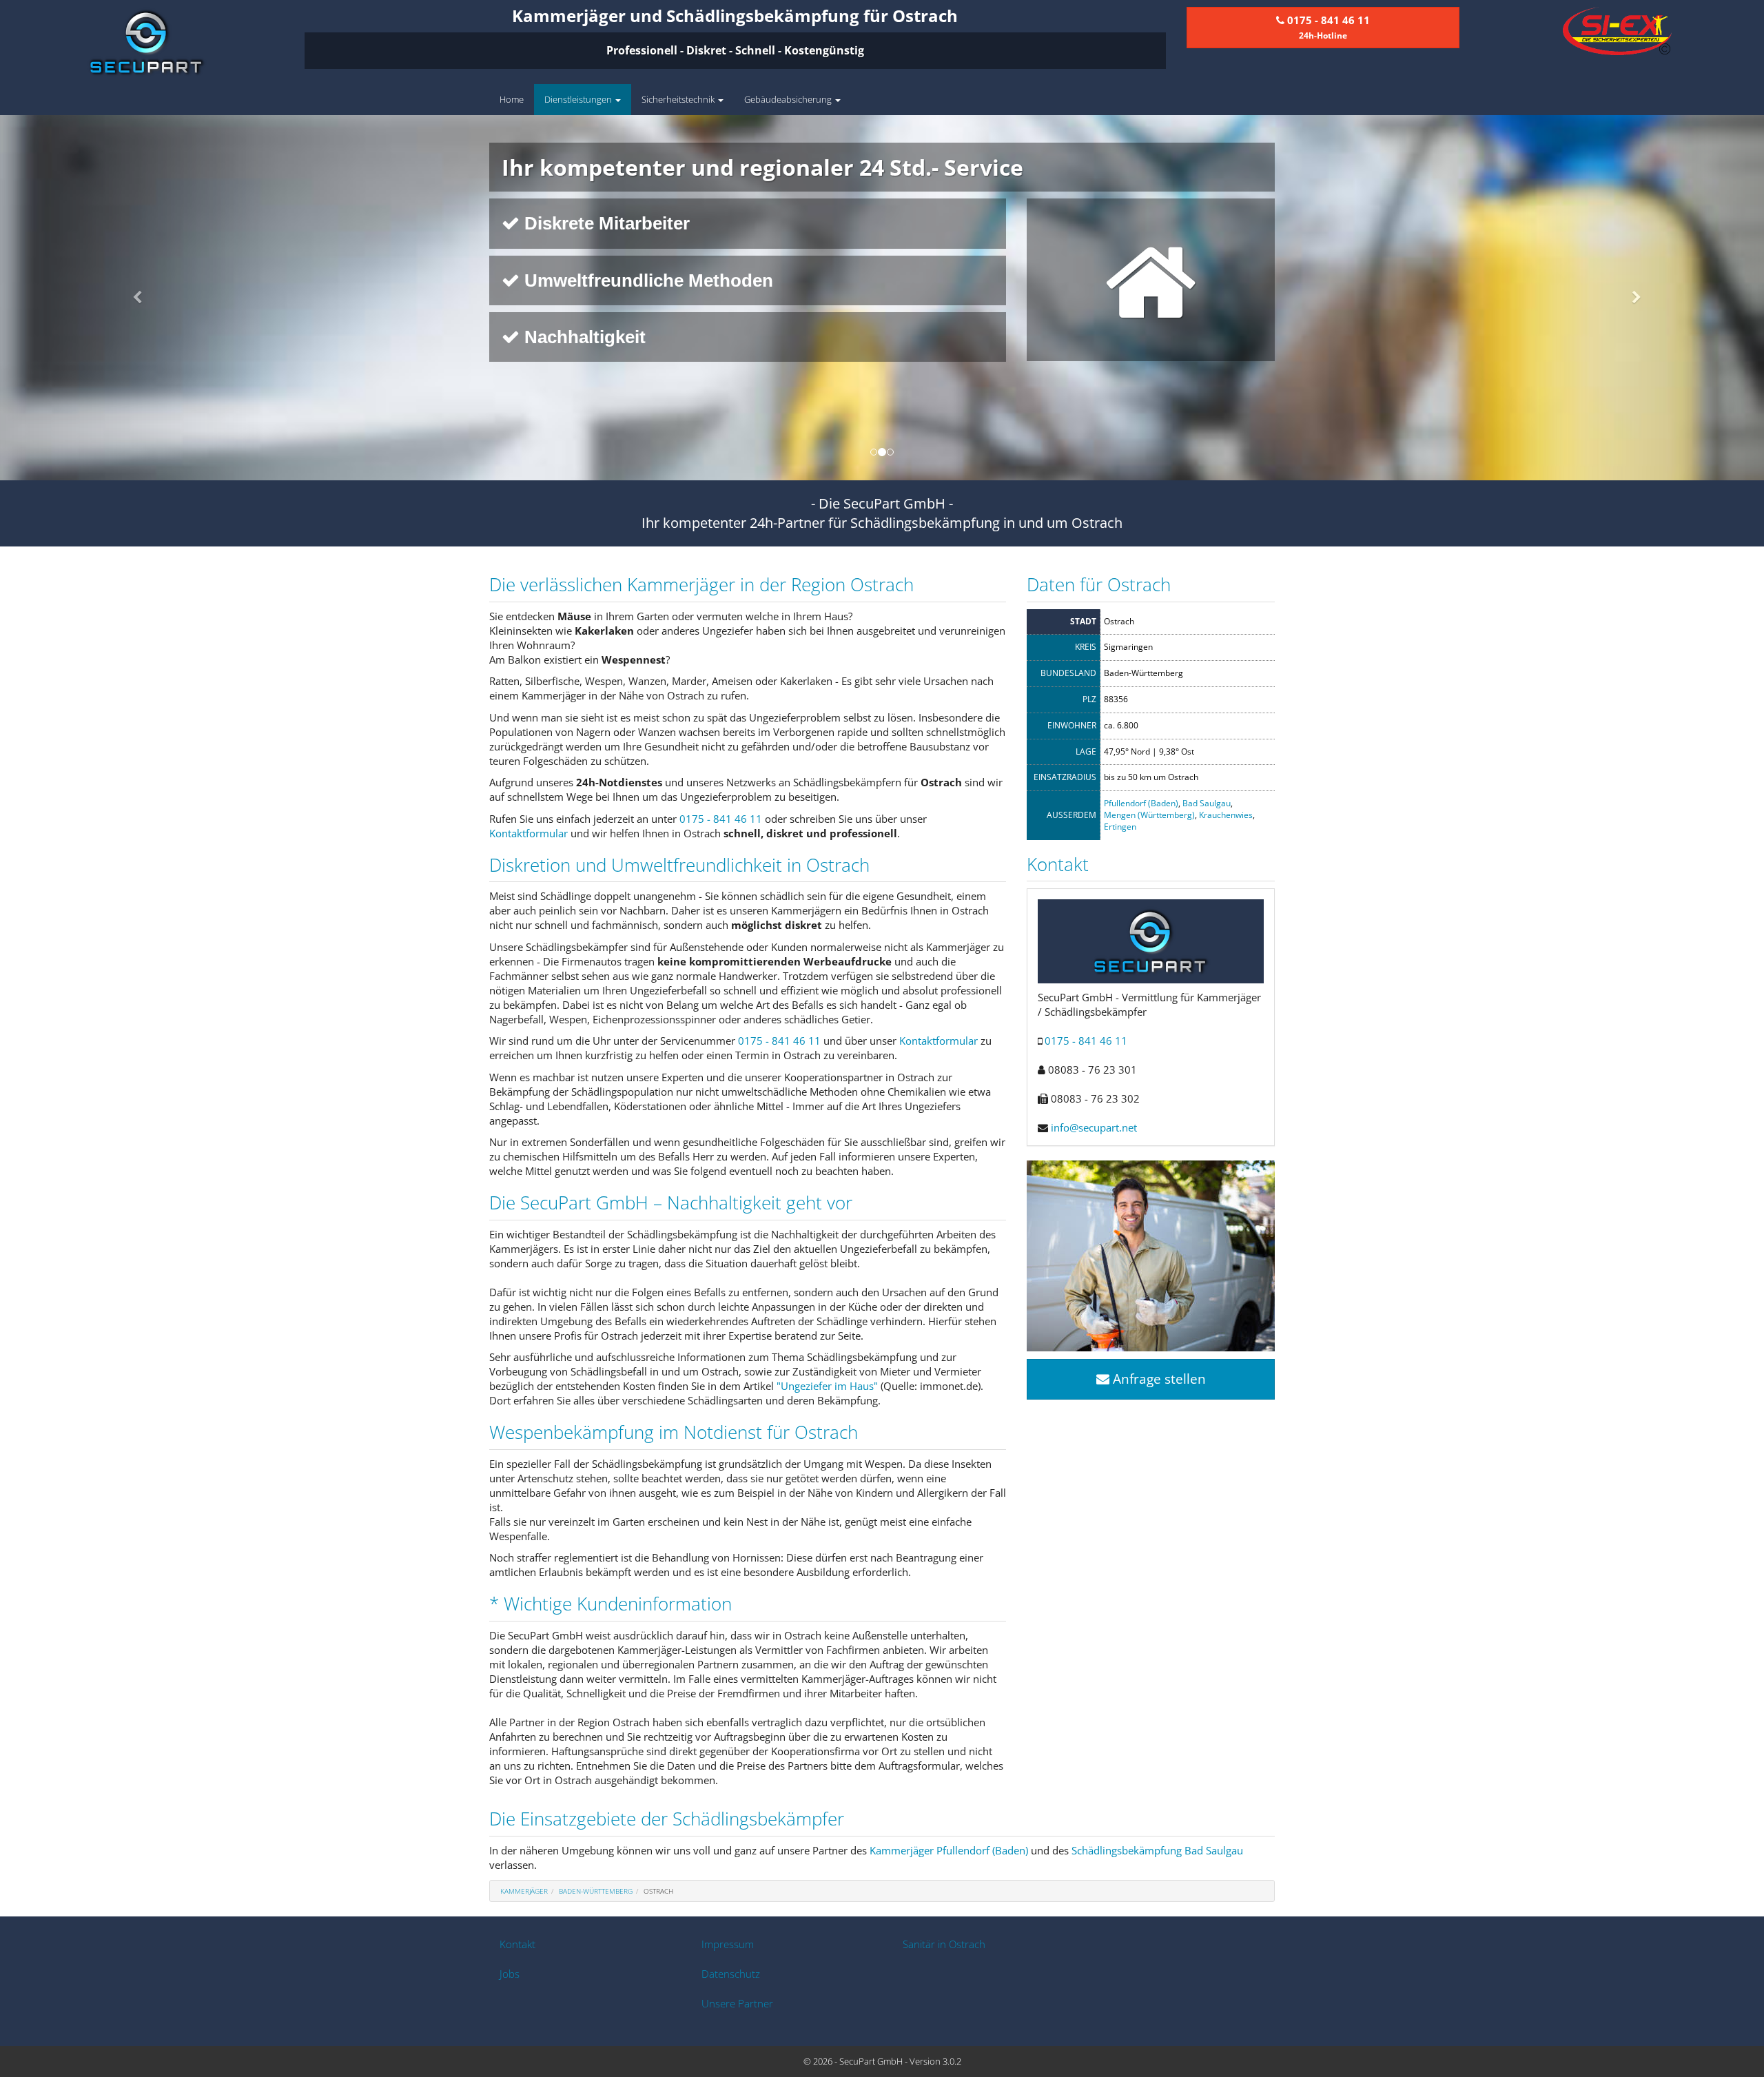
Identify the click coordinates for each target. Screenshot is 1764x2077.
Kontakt (517, 1944)
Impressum (728, 1944)
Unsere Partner (737, 2003)
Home (512, 99)
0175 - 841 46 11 (721, 819)
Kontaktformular (529, 833)
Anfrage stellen (1158, 1379)
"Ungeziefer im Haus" (827, 1386)
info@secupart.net (1094, 1127)
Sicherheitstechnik (679, 99)
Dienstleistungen (579, 99)
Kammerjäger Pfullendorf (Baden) (949, 1850)
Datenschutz (731, 1974)
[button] (132, 298)
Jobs (510, 1974)
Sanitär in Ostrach (944, 1944)
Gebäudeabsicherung (789, 99)
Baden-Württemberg (596, 1891)
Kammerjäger (524, 1891)
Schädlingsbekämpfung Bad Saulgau (1157, 1850)
